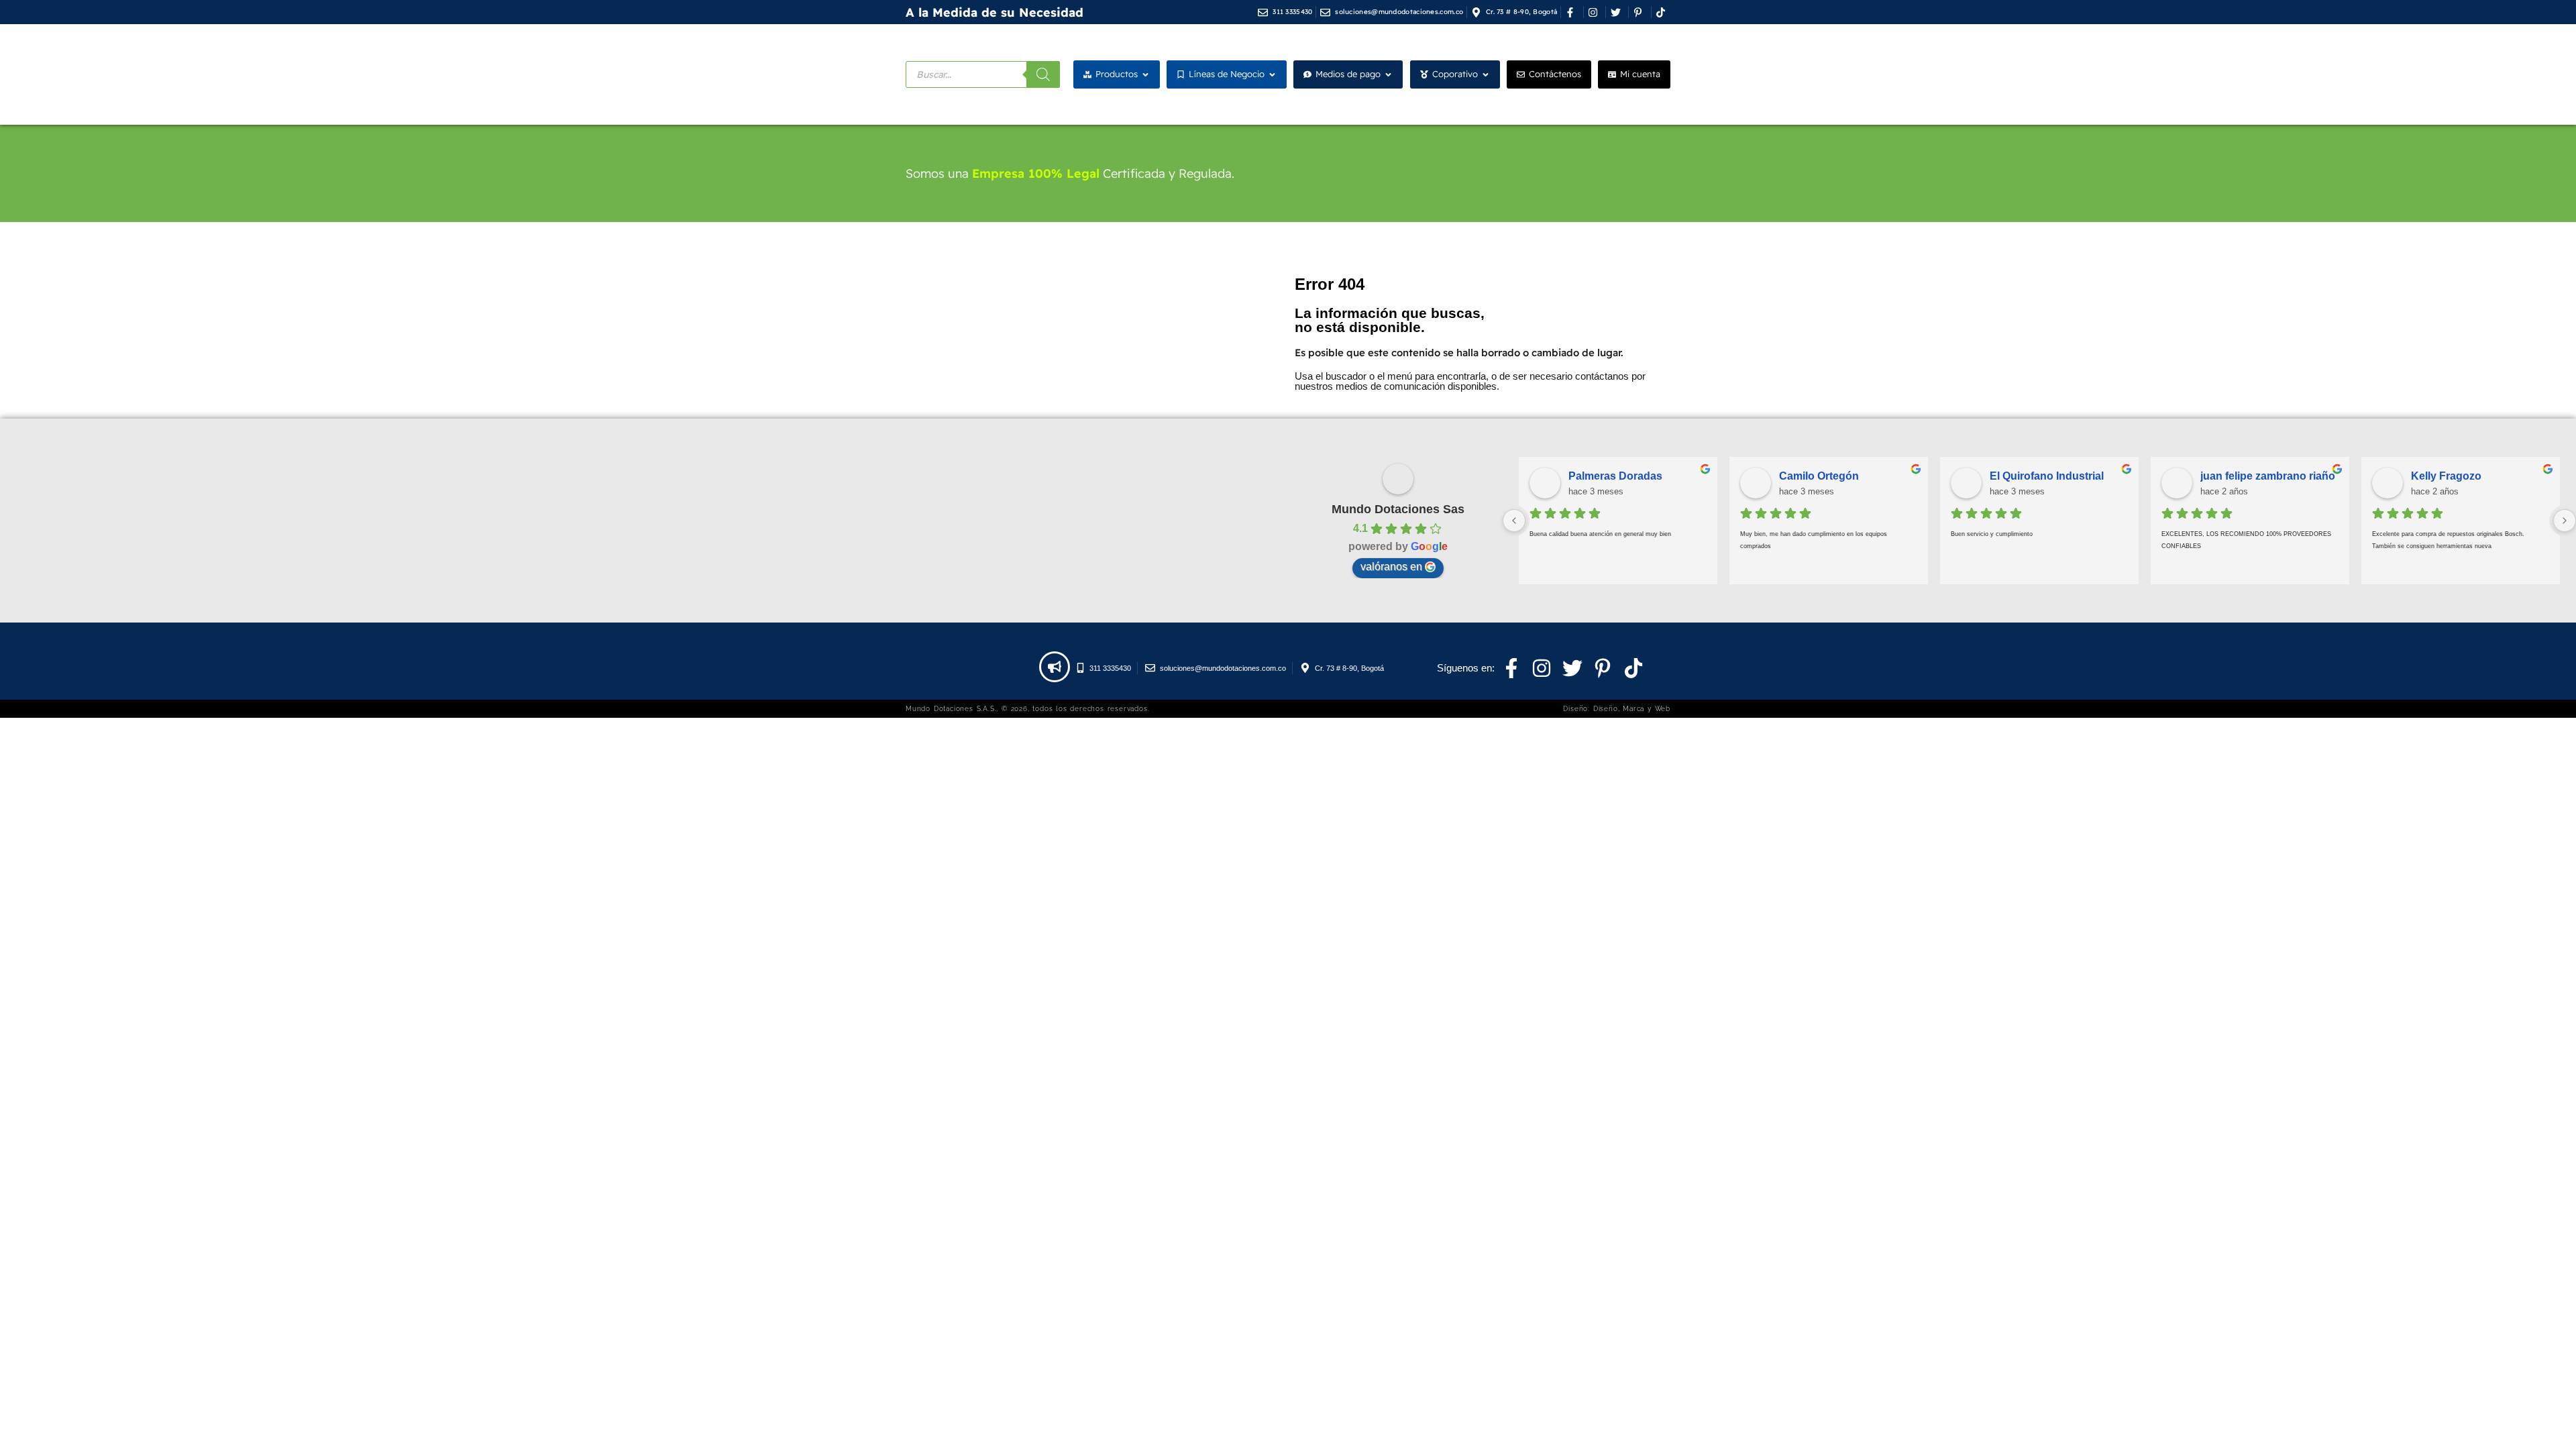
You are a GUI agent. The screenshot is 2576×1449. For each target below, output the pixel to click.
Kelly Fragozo (2446, 476)
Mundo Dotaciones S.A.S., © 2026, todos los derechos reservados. (1027, 709)
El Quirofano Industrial (2047, 476)
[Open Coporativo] (1486, 74)
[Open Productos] (1145, 74)
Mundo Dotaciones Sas (1398, 509)
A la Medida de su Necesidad (995, 12)
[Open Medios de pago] (1388, 74)
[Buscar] (1043, 74)
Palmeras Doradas (1615, 476)
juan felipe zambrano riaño (2268, 476)
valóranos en (1391, 567)
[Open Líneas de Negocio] (1272, 74)
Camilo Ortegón (1819, 476)
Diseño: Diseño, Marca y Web (1617, 709)
